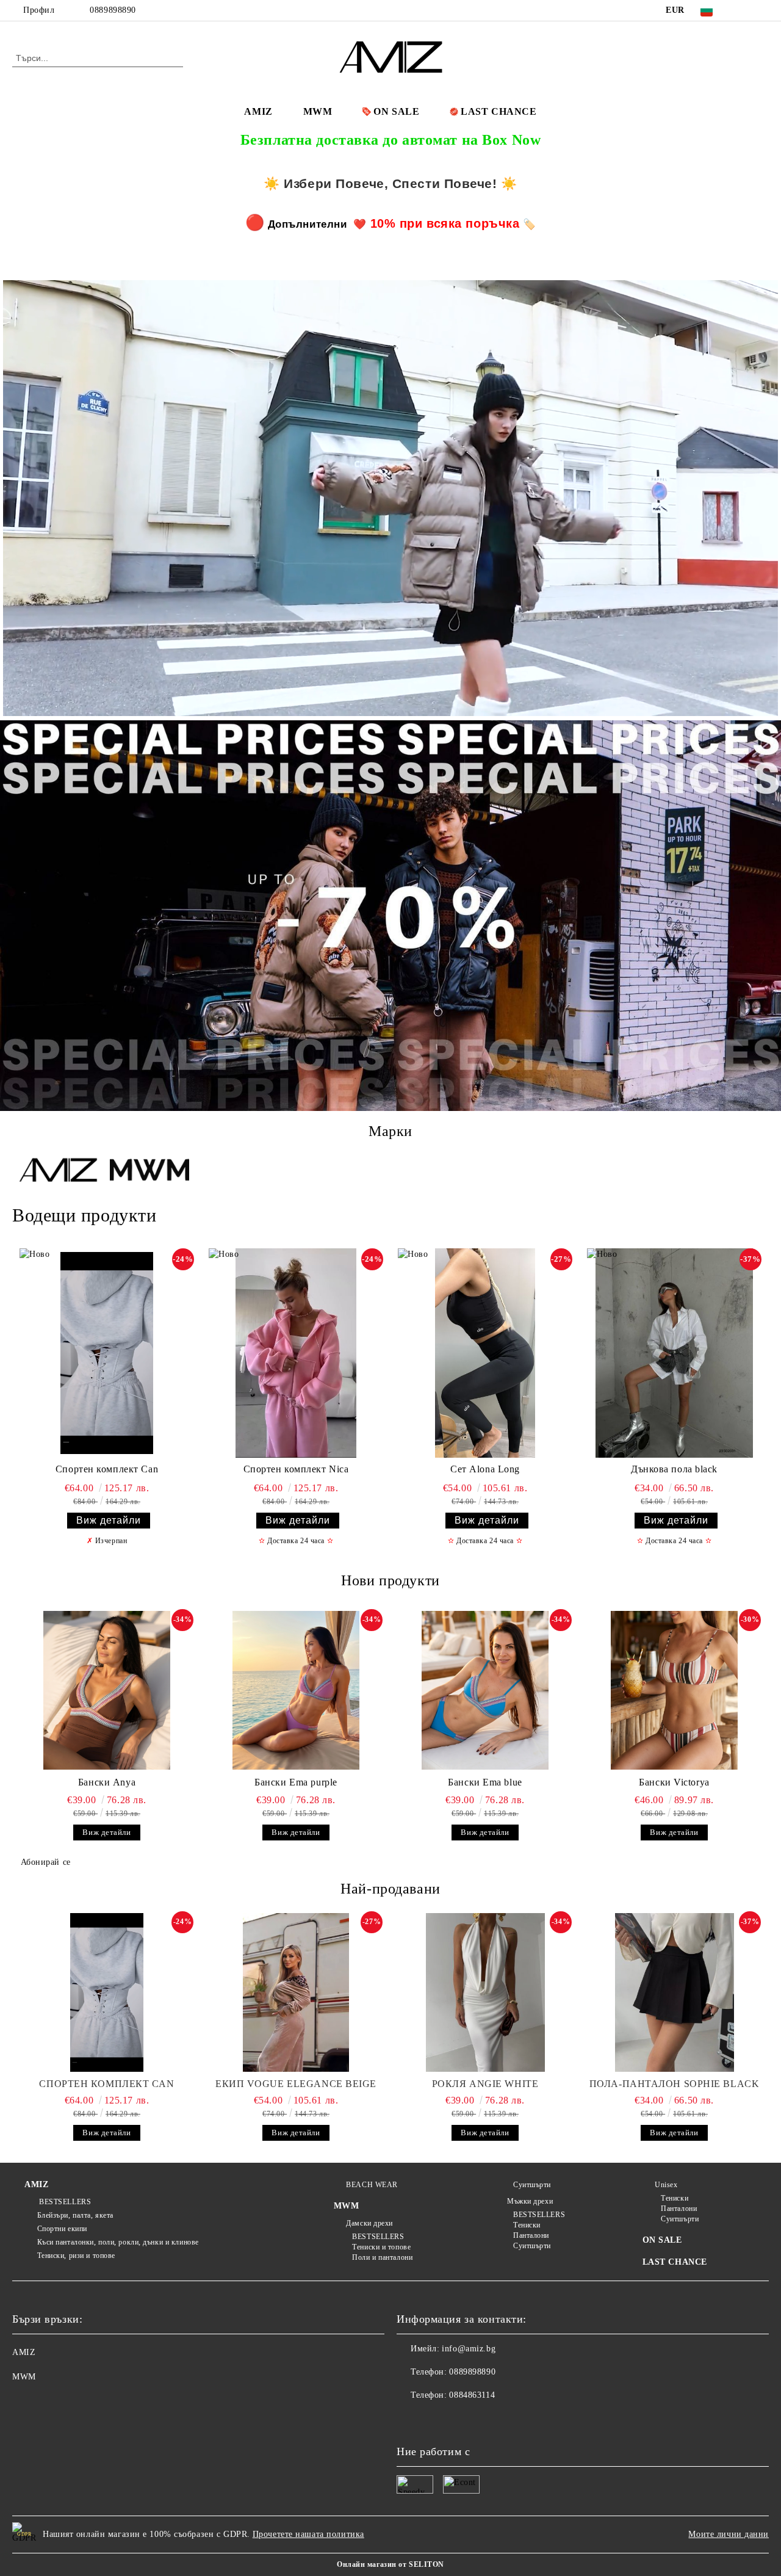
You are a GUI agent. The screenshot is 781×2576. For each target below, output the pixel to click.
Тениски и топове (381, 2247)
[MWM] (149, 1171)
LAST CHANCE (498, 111)
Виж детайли (109, 1520)
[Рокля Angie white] (485, 1992)
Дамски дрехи (369, 2223)
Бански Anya (107, 1782)
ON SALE (396, 111)
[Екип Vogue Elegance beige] (296, 1992)
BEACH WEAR (372, 2185)
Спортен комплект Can (107, 1469)
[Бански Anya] (107, 1690)
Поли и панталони (382, 2257)
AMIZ (258, 111)
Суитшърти (532, 2185)
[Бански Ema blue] (485, 1690)
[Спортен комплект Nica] (296, 1353)
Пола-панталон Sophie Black (675, 2084)
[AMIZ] (58, 1171)
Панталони (531, 2235)
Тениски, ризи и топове (76, 2256)
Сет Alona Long (485, 1469)
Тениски (527, 2225)
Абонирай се (46, 1862)
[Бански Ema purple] (296, 1690)
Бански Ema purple (296, 1782)
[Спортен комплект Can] (107, 1353)
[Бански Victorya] (674, 1690)
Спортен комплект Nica (296, 1469)
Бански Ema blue (485, 1782)
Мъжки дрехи (530, 2201)
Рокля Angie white (485, 2084)
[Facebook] (744, 10)
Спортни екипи (62, 2229)
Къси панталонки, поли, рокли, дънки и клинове (118, 2242)
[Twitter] (762, 10)
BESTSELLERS (64, 2202)
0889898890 (113, 10)
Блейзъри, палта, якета (75, 2215)
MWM (318, 111)
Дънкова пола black (674, 1469)
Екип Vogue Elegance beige (296, 2084)
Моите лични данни (729, 2534)
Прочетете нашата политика (308, 2534)
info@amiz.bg (469, 2349)
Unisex (666, 2185)
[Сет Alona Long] (485, 1353)
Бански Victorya (674, 1782)
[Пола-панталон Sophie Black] (674, 1992)
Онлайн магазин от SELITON (390, 2564)
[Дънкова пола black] (674, 1353)
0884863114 (472, 2395)
